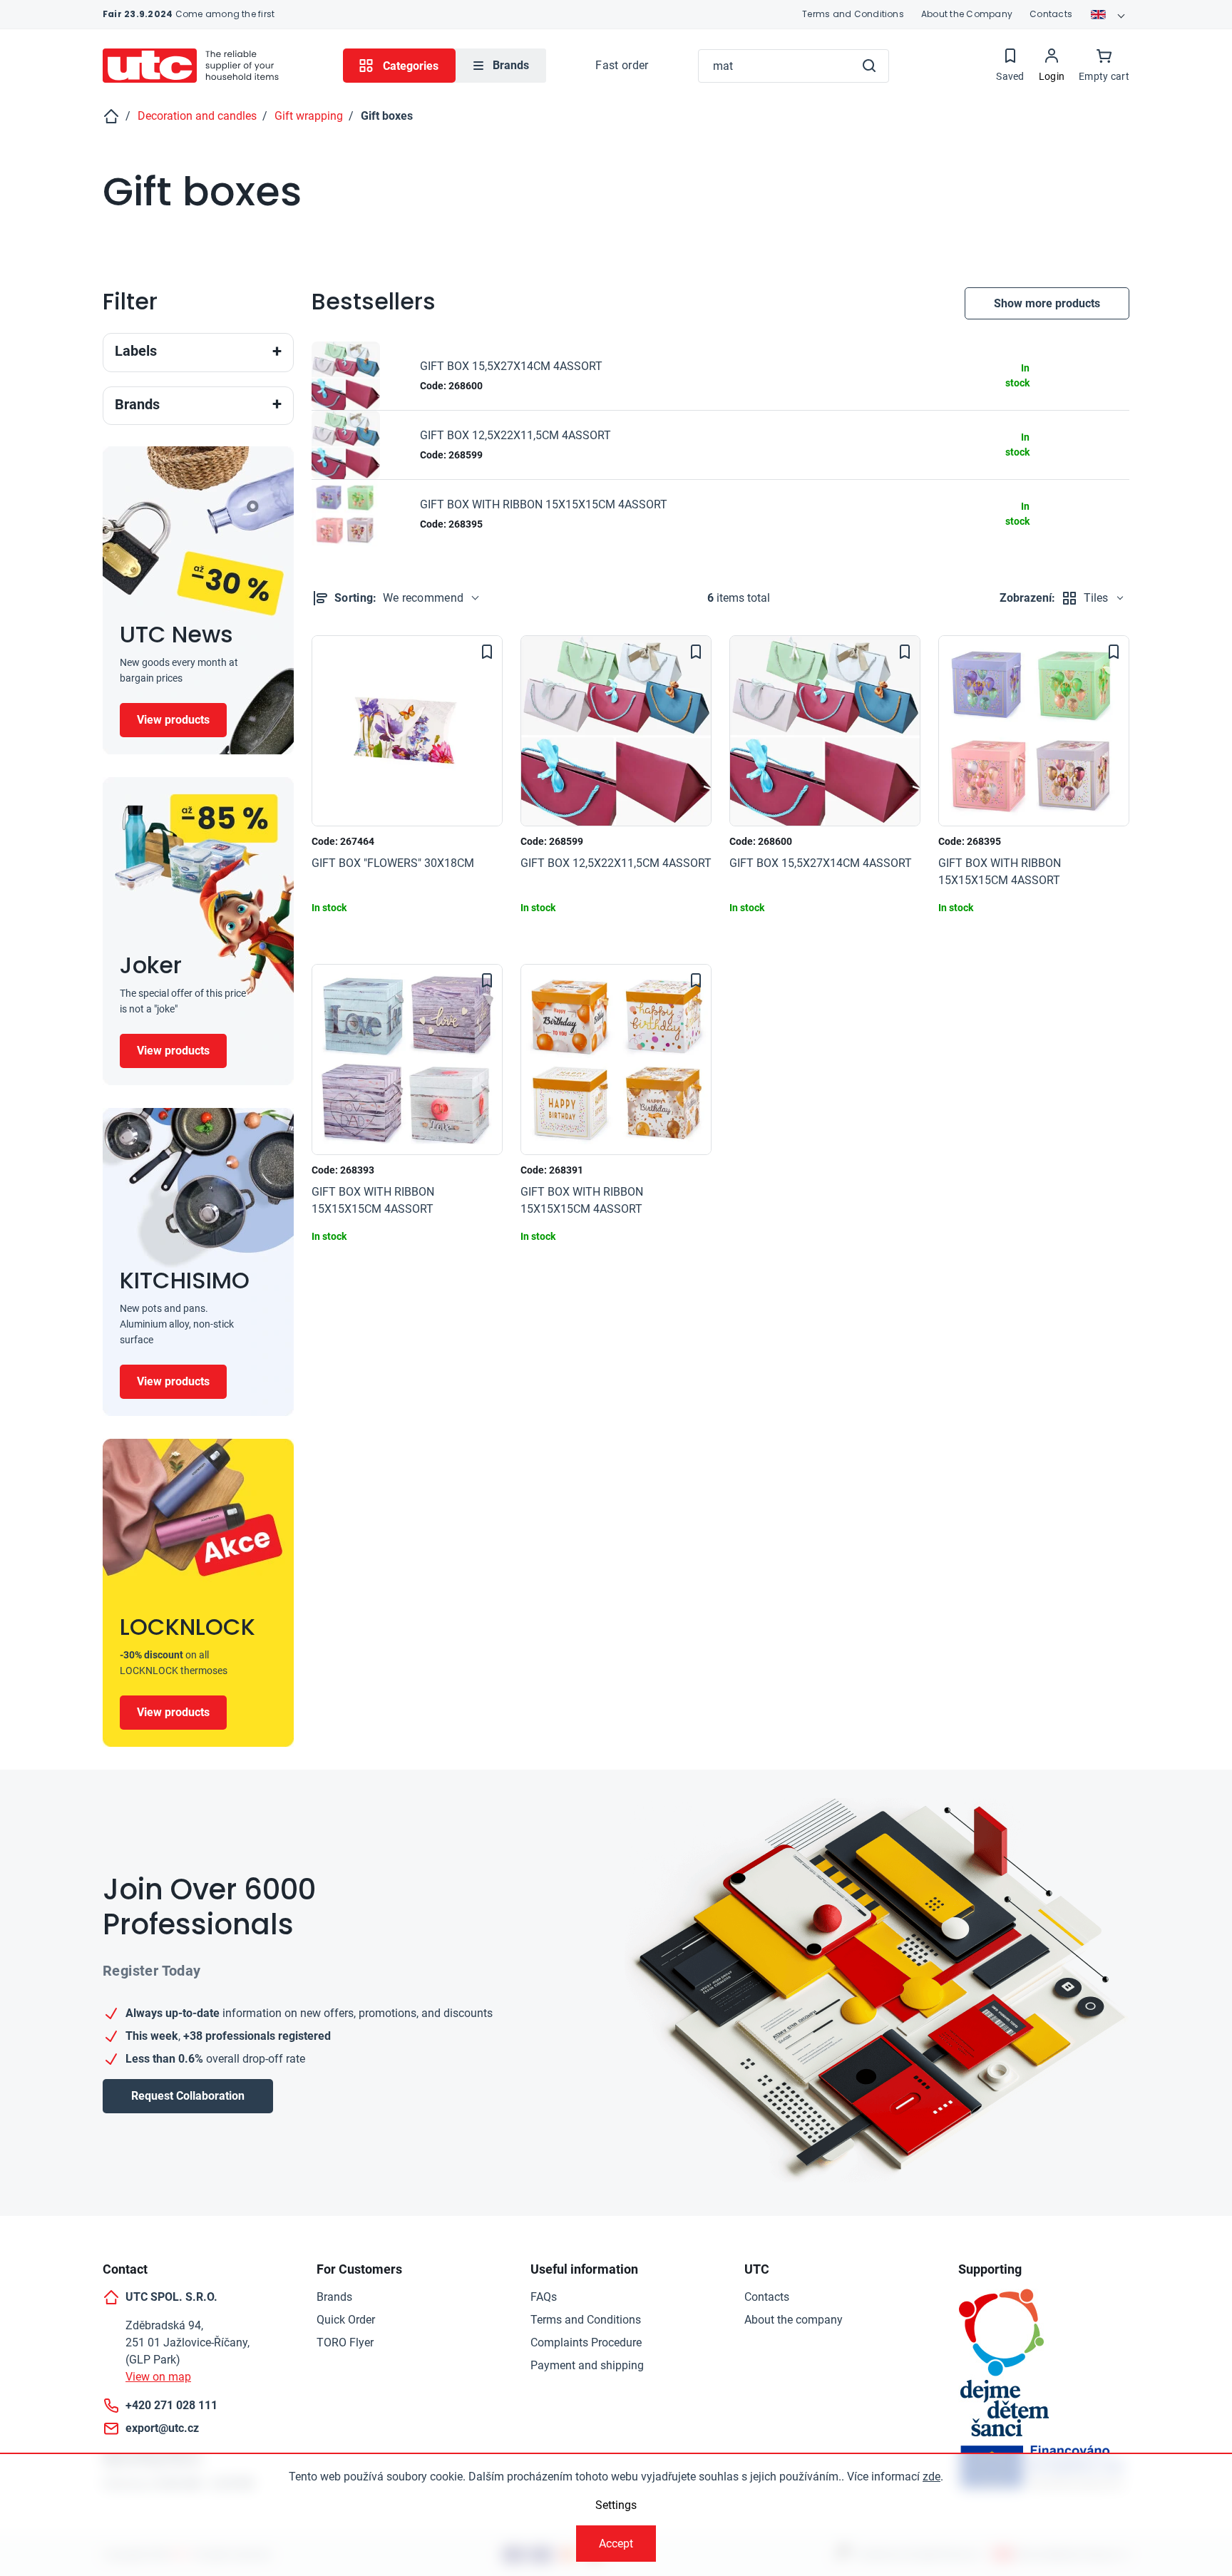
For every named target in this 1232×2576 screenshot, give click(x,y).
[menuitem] (501, 66)
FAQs (544, 2297)
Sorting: (399, 598)
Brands (334, 2297)
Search (869, 66)
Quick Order (346, 2320)
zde (931, 2477)
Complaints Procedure (586, 2342)
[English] (1109, 14)
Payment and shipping (587, 2365)
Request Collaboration (188, 2096)
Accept (616, 2544)
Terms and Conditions (853, 14)
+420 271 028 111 (171, 2405)
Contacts (1051, 14)
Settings (616, 2505)
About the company (794, 2320)
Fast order (622, 65)
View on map (158, 2377)
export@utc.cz (162, 2428)
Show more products (1047, 303)
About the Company (967, 14)
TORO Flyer (345, 2342)
